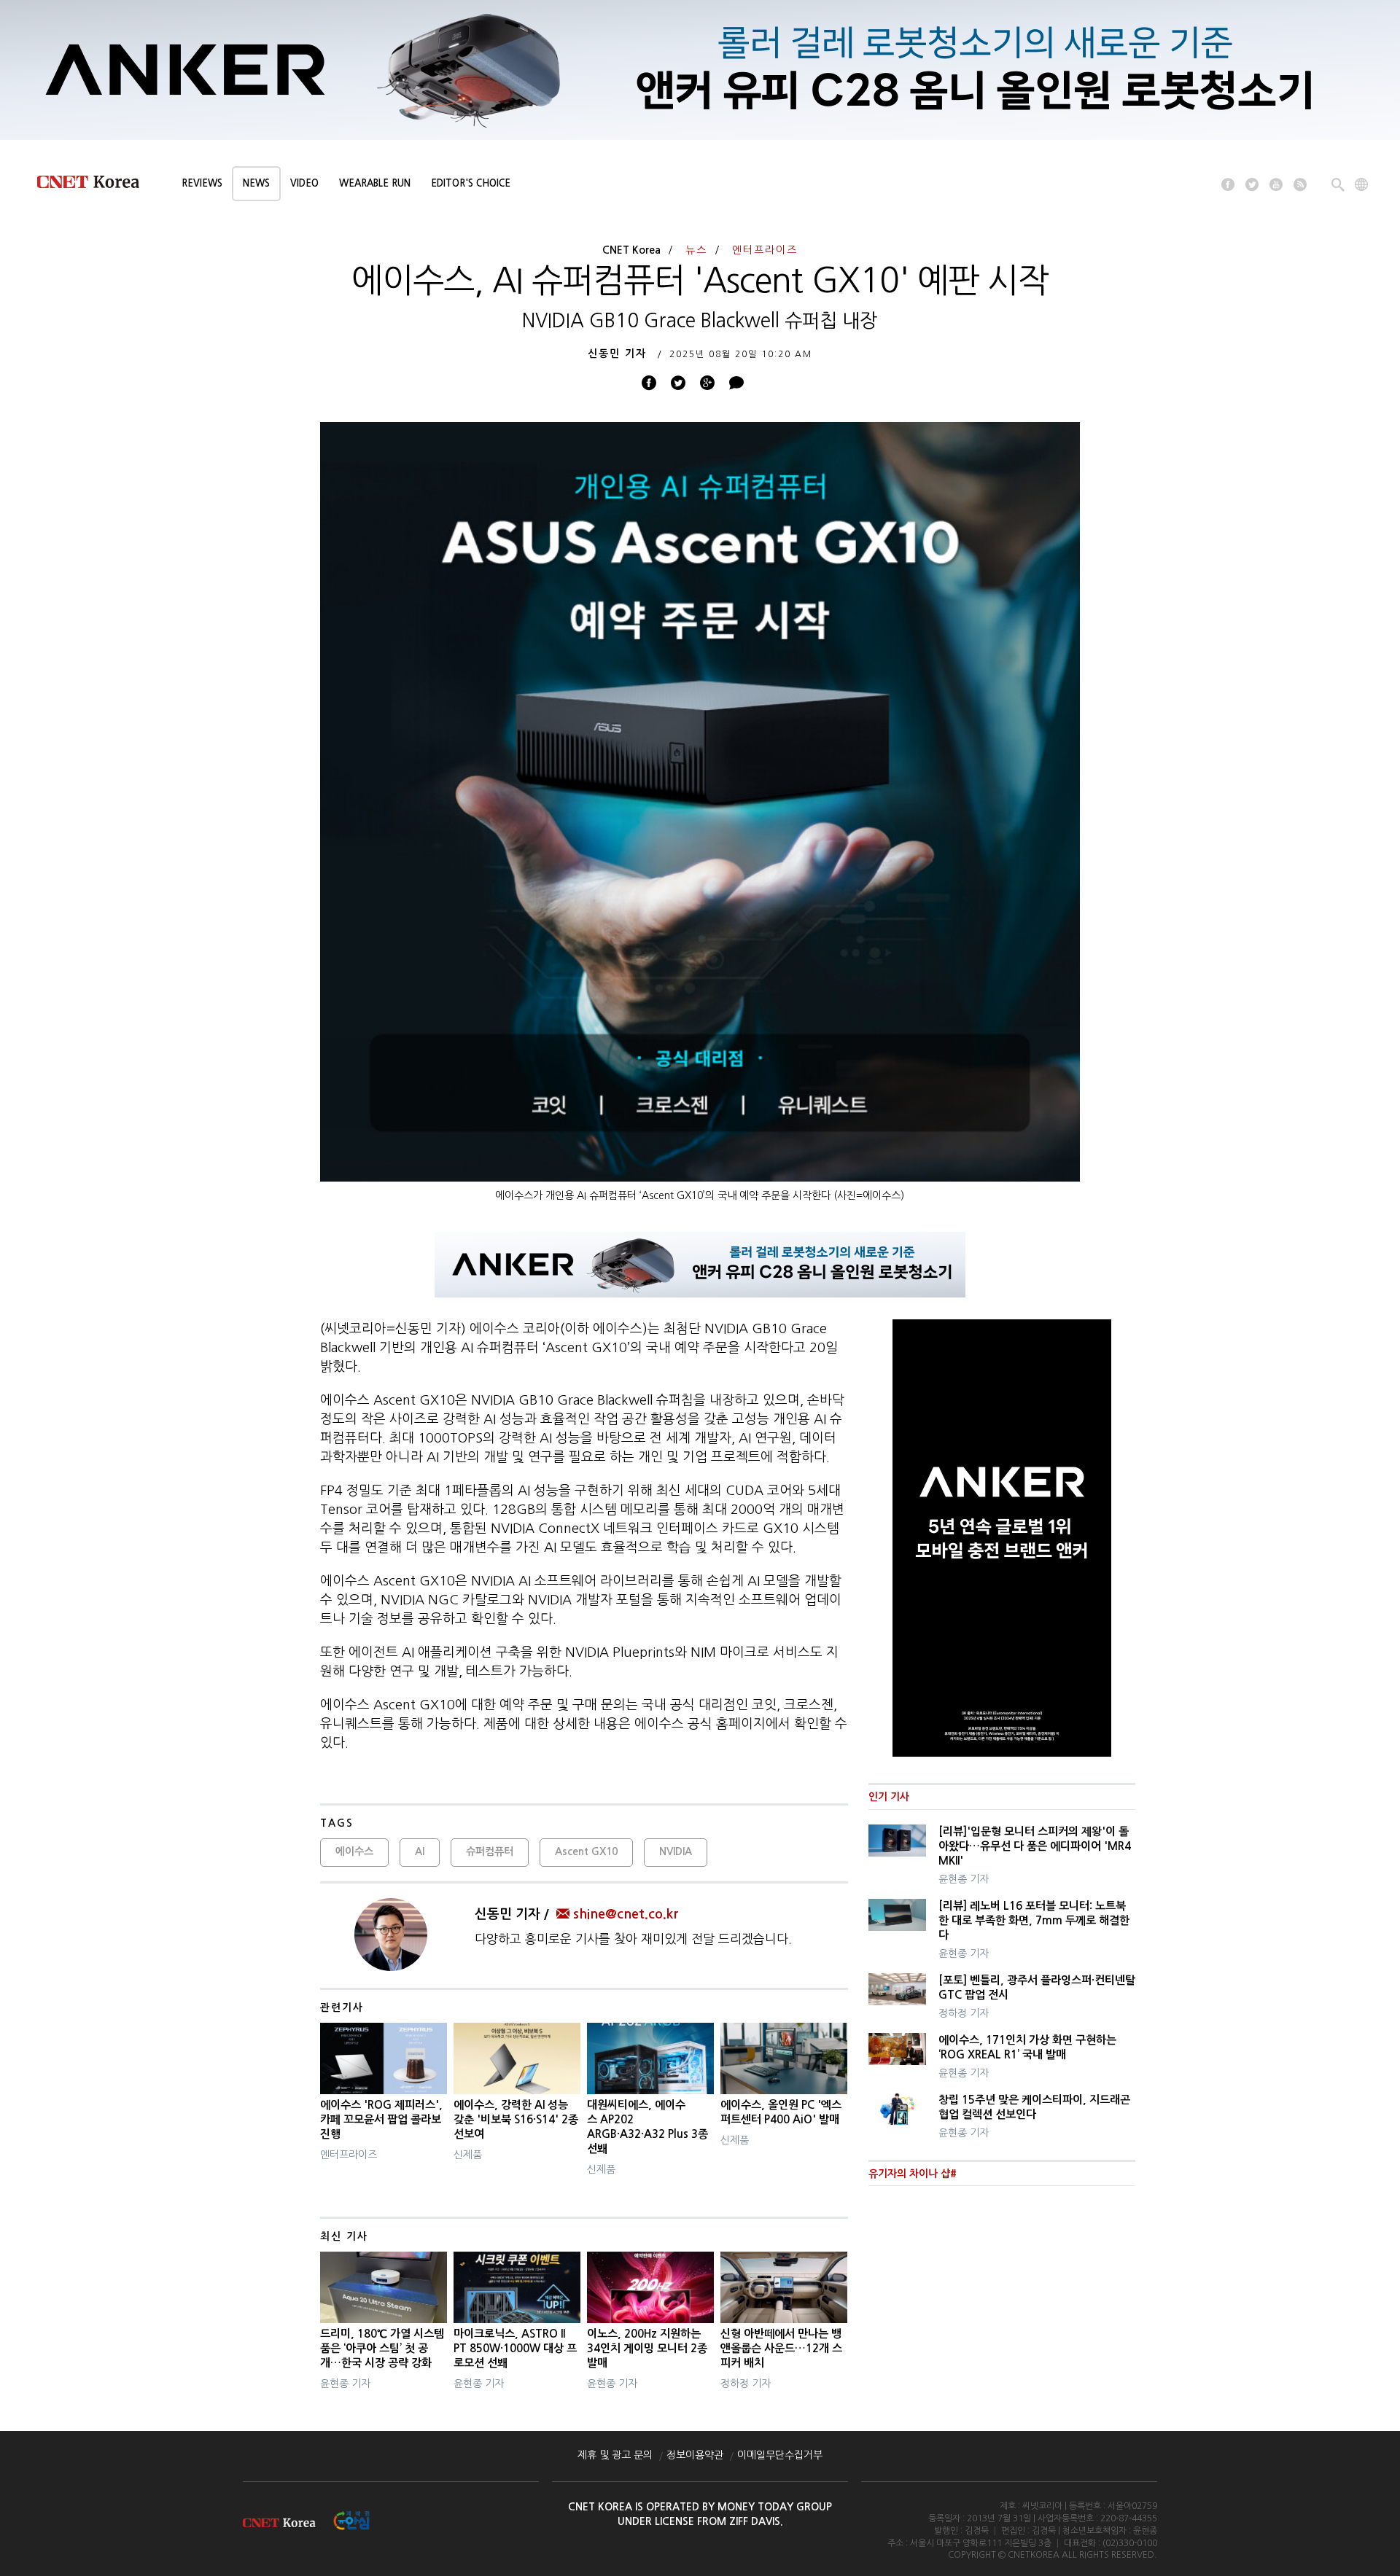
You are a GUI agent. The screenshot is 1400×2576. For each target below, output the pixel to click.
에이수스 (354, 1851)
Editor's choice (471, 183)
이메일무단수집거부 (780, 2455)
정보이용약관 (695, 2455)
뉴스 (696, 250)
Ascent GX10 (586, 1851)
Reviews (202, 183)
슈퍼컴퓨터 (490, 1851)
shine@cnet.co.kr (626, 1914)
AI (420, 1851)
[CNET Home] (95, 185)
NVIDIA (676, 1851)
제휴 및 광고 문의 (615, 2455)
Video (304, 183)
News (256, 183)
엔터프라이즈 (765, 250)
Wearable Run (375, 183)
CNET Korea (631, 250)
